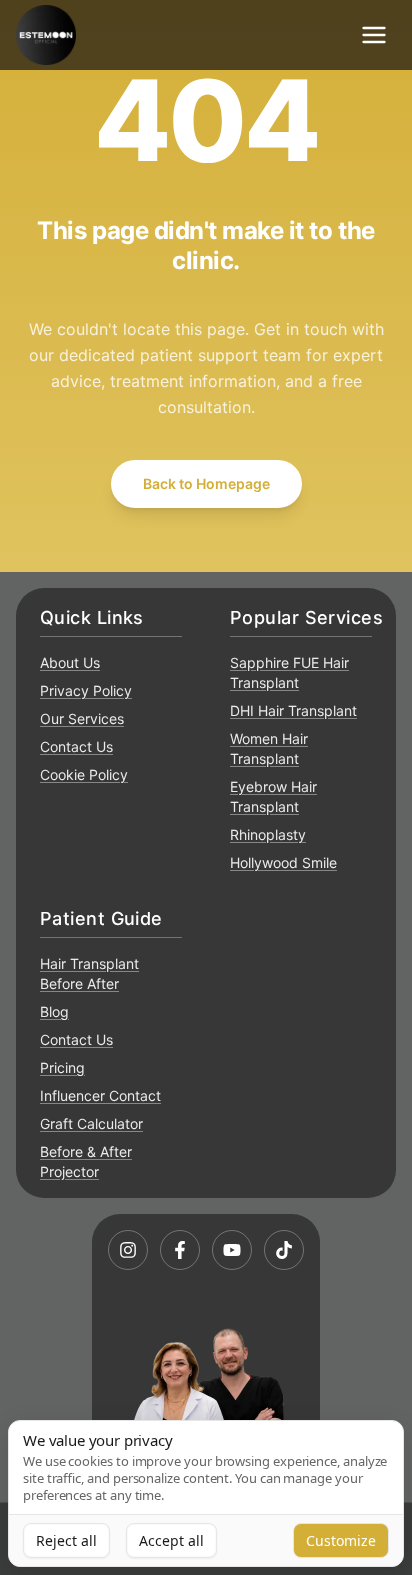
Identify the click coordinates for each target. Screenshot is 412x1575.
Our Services (82, 718)
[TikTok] (284, 1250)
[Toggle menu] (374, 35)
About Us (70, 662)
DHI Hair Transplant (293, 710)
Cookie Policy (84, 774)
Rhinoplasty (268, 834)
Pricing (62, 1067)
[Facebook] (180, 1250)
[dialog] (206, 1493)
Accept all (171, 1540)
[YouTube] (232, 1250)
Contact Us (76, 746)
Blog (54, 1011)
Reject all (66, 1540)
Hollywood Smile (283, 862)
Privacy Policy (86, 690)
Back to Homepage (206, 483)
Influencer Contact (100, 1095)
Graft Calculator (91, 1123)
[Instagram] (128, 1250)
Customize (341, 1540)
